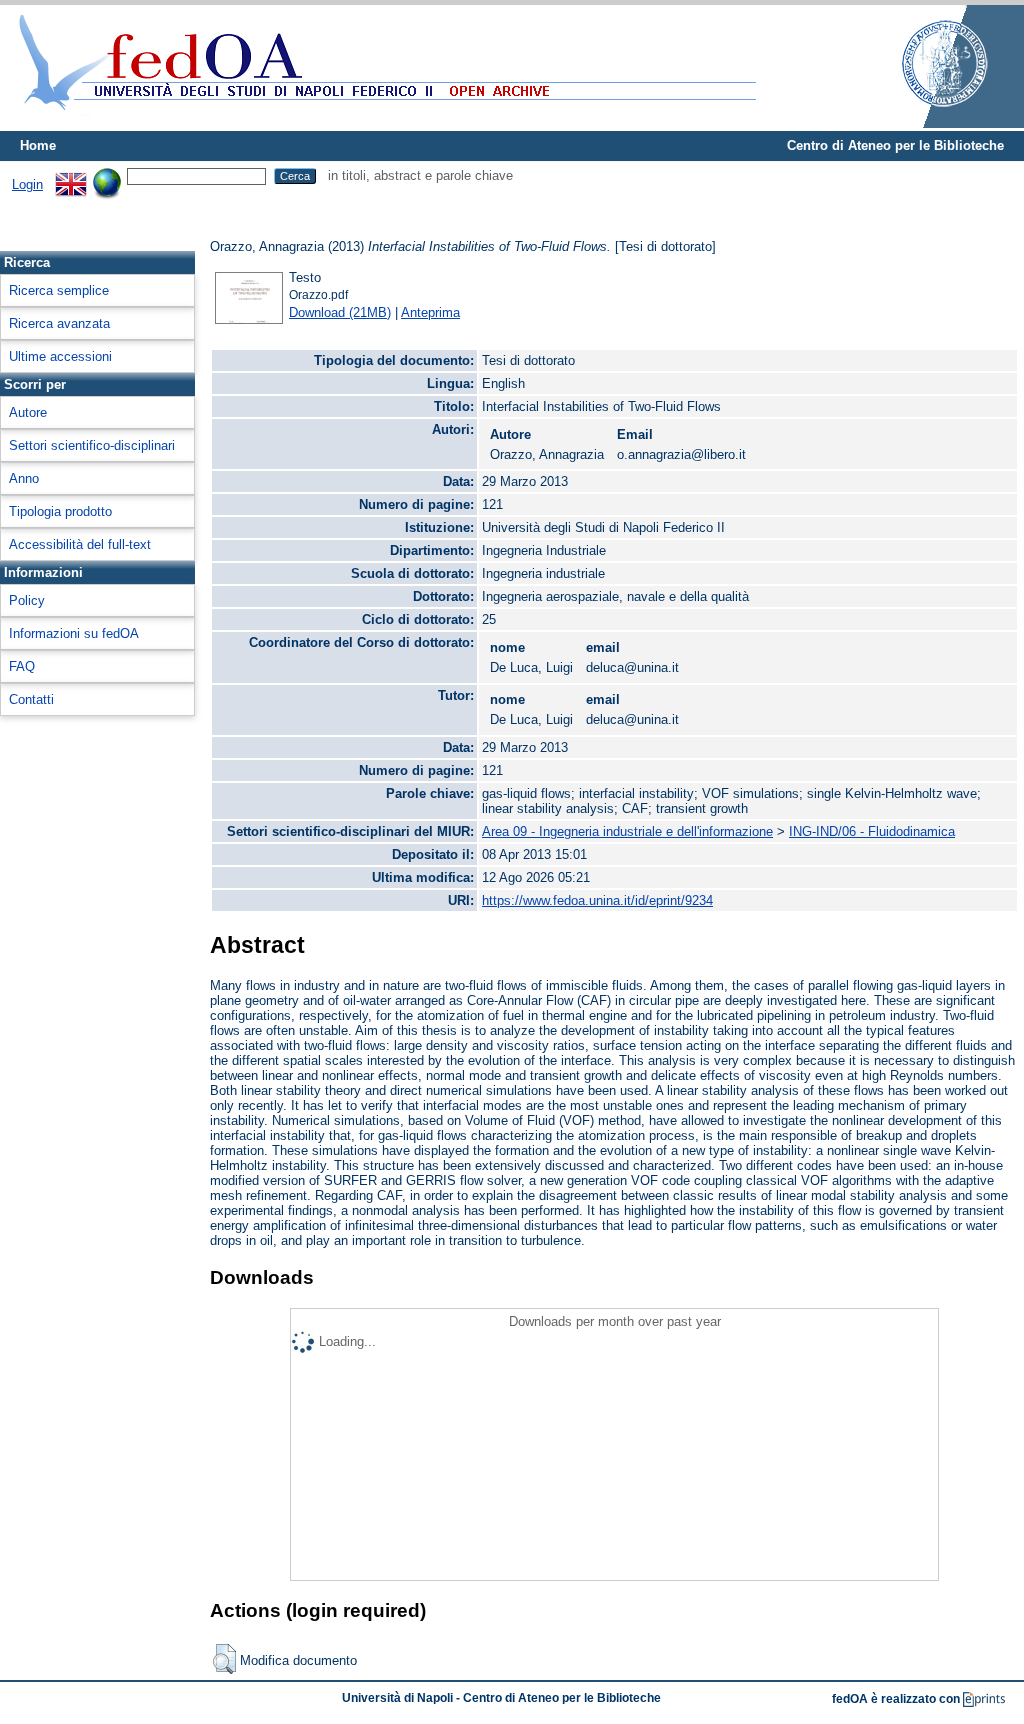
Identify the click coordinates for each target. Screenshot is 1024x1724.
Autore (28, 412)
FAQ (22, 666)
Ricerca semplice (59, 290)
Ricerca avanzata (59, 323)
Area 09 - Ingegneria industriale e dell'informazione (627, 831)
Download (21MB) (340, 312)
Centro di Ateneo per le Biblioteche (895, 145)
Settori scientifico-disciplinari (92, 445)
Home (38, 145)
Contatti (31, 699)
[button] (224, 1659)
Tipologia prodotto (60, 511)
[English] (71, 175)
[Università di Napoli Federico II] (924, 123)
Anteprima (430, 312)
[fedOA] (383, 122)
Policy (27, 600)
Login (27, 184)
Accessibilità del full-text (80, 544)
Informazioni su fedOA (74, 633)
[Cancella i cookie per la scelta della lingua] (107, 175)
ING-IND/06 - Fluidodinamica (872, 831)
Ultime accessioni (60, 356)
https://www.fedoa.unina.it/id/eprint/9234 (597, 900)
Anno (24, 478)
